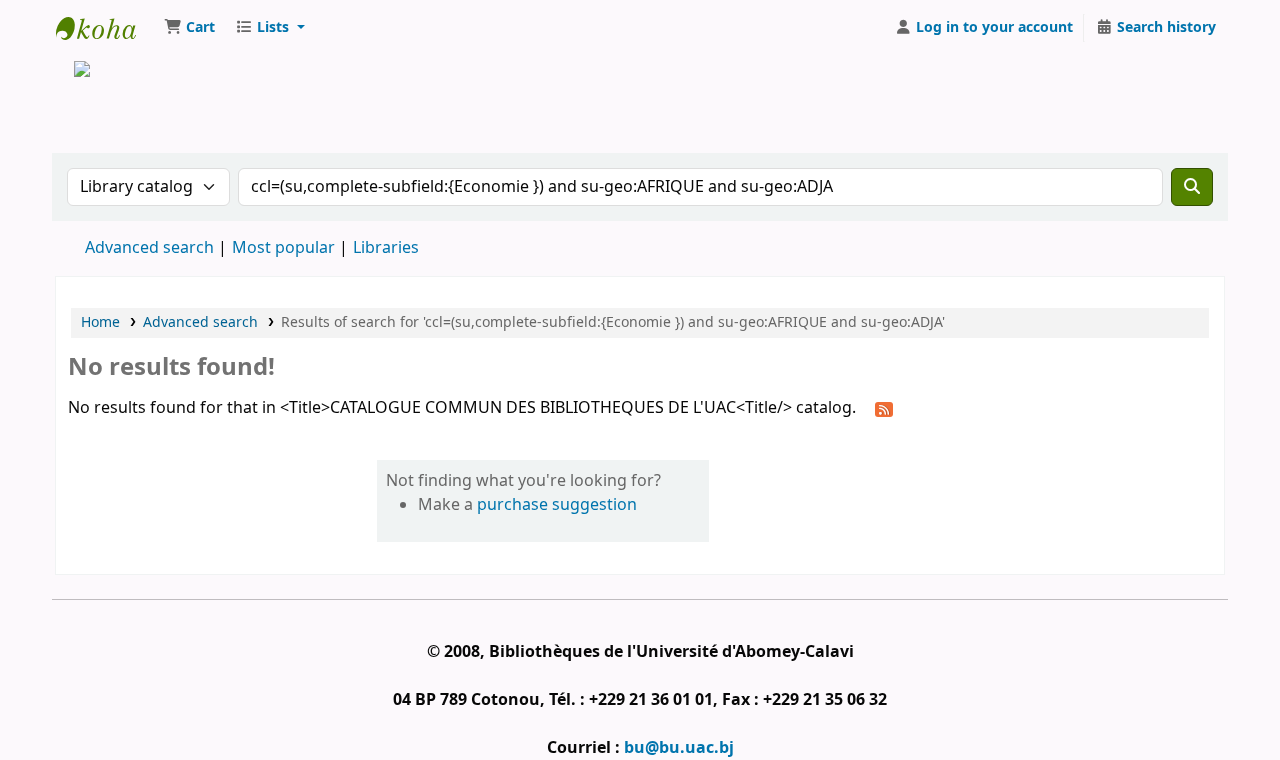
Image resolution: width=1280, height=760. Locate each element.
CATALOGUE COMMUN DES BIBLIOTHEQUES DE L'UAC (106, 28)
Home (100, 322)
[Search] (1192, 187)
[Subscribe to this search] (884, 409)
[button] (189, 28)
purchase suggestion (557, 505)
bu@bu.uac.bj (679, 748)
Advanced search (149, 248)
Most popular (283, 248)
